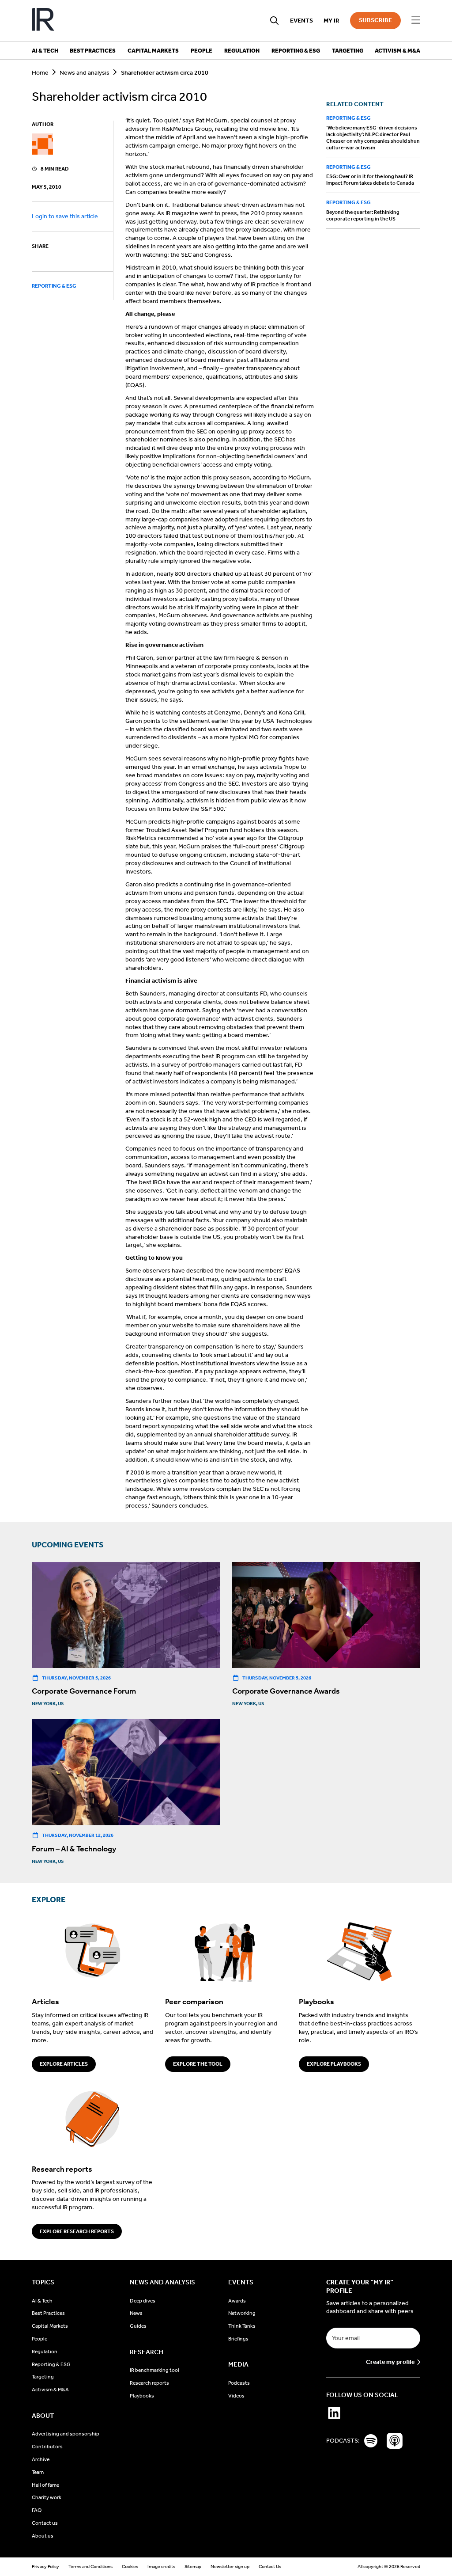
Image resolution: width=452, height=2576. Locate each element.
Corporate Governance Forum (84, 1691)
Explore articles (64, 2064)
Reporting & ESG (54, 286)
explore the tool (198, 2064)
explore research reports (77, 2231)
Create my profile (390, 2362)
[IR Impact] (43, 21)
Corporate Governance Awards (286, 1691)
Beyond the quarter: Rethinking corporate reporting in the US (363, 215)
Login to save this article (65, 216)
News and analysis (85, 73)
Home (40, 73)
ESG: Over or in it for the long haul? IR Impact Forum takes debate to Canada (370, 180)
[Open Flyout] (416, 20)
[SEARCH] (275, 21)
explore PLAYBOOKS (334, 2064)
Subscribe (375, 20)
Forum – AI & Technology (74, 1849)
